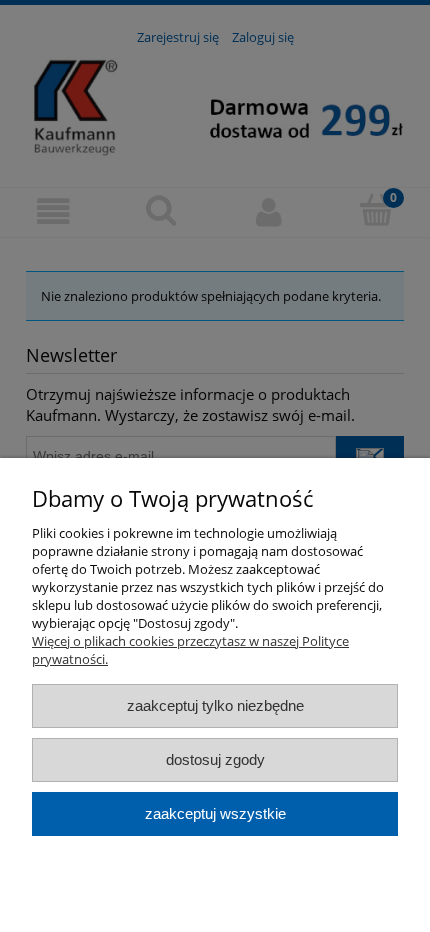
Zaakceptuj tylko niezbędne (215, 705)
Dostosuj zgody (215, 759)
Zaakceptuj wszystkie (215, 813)
